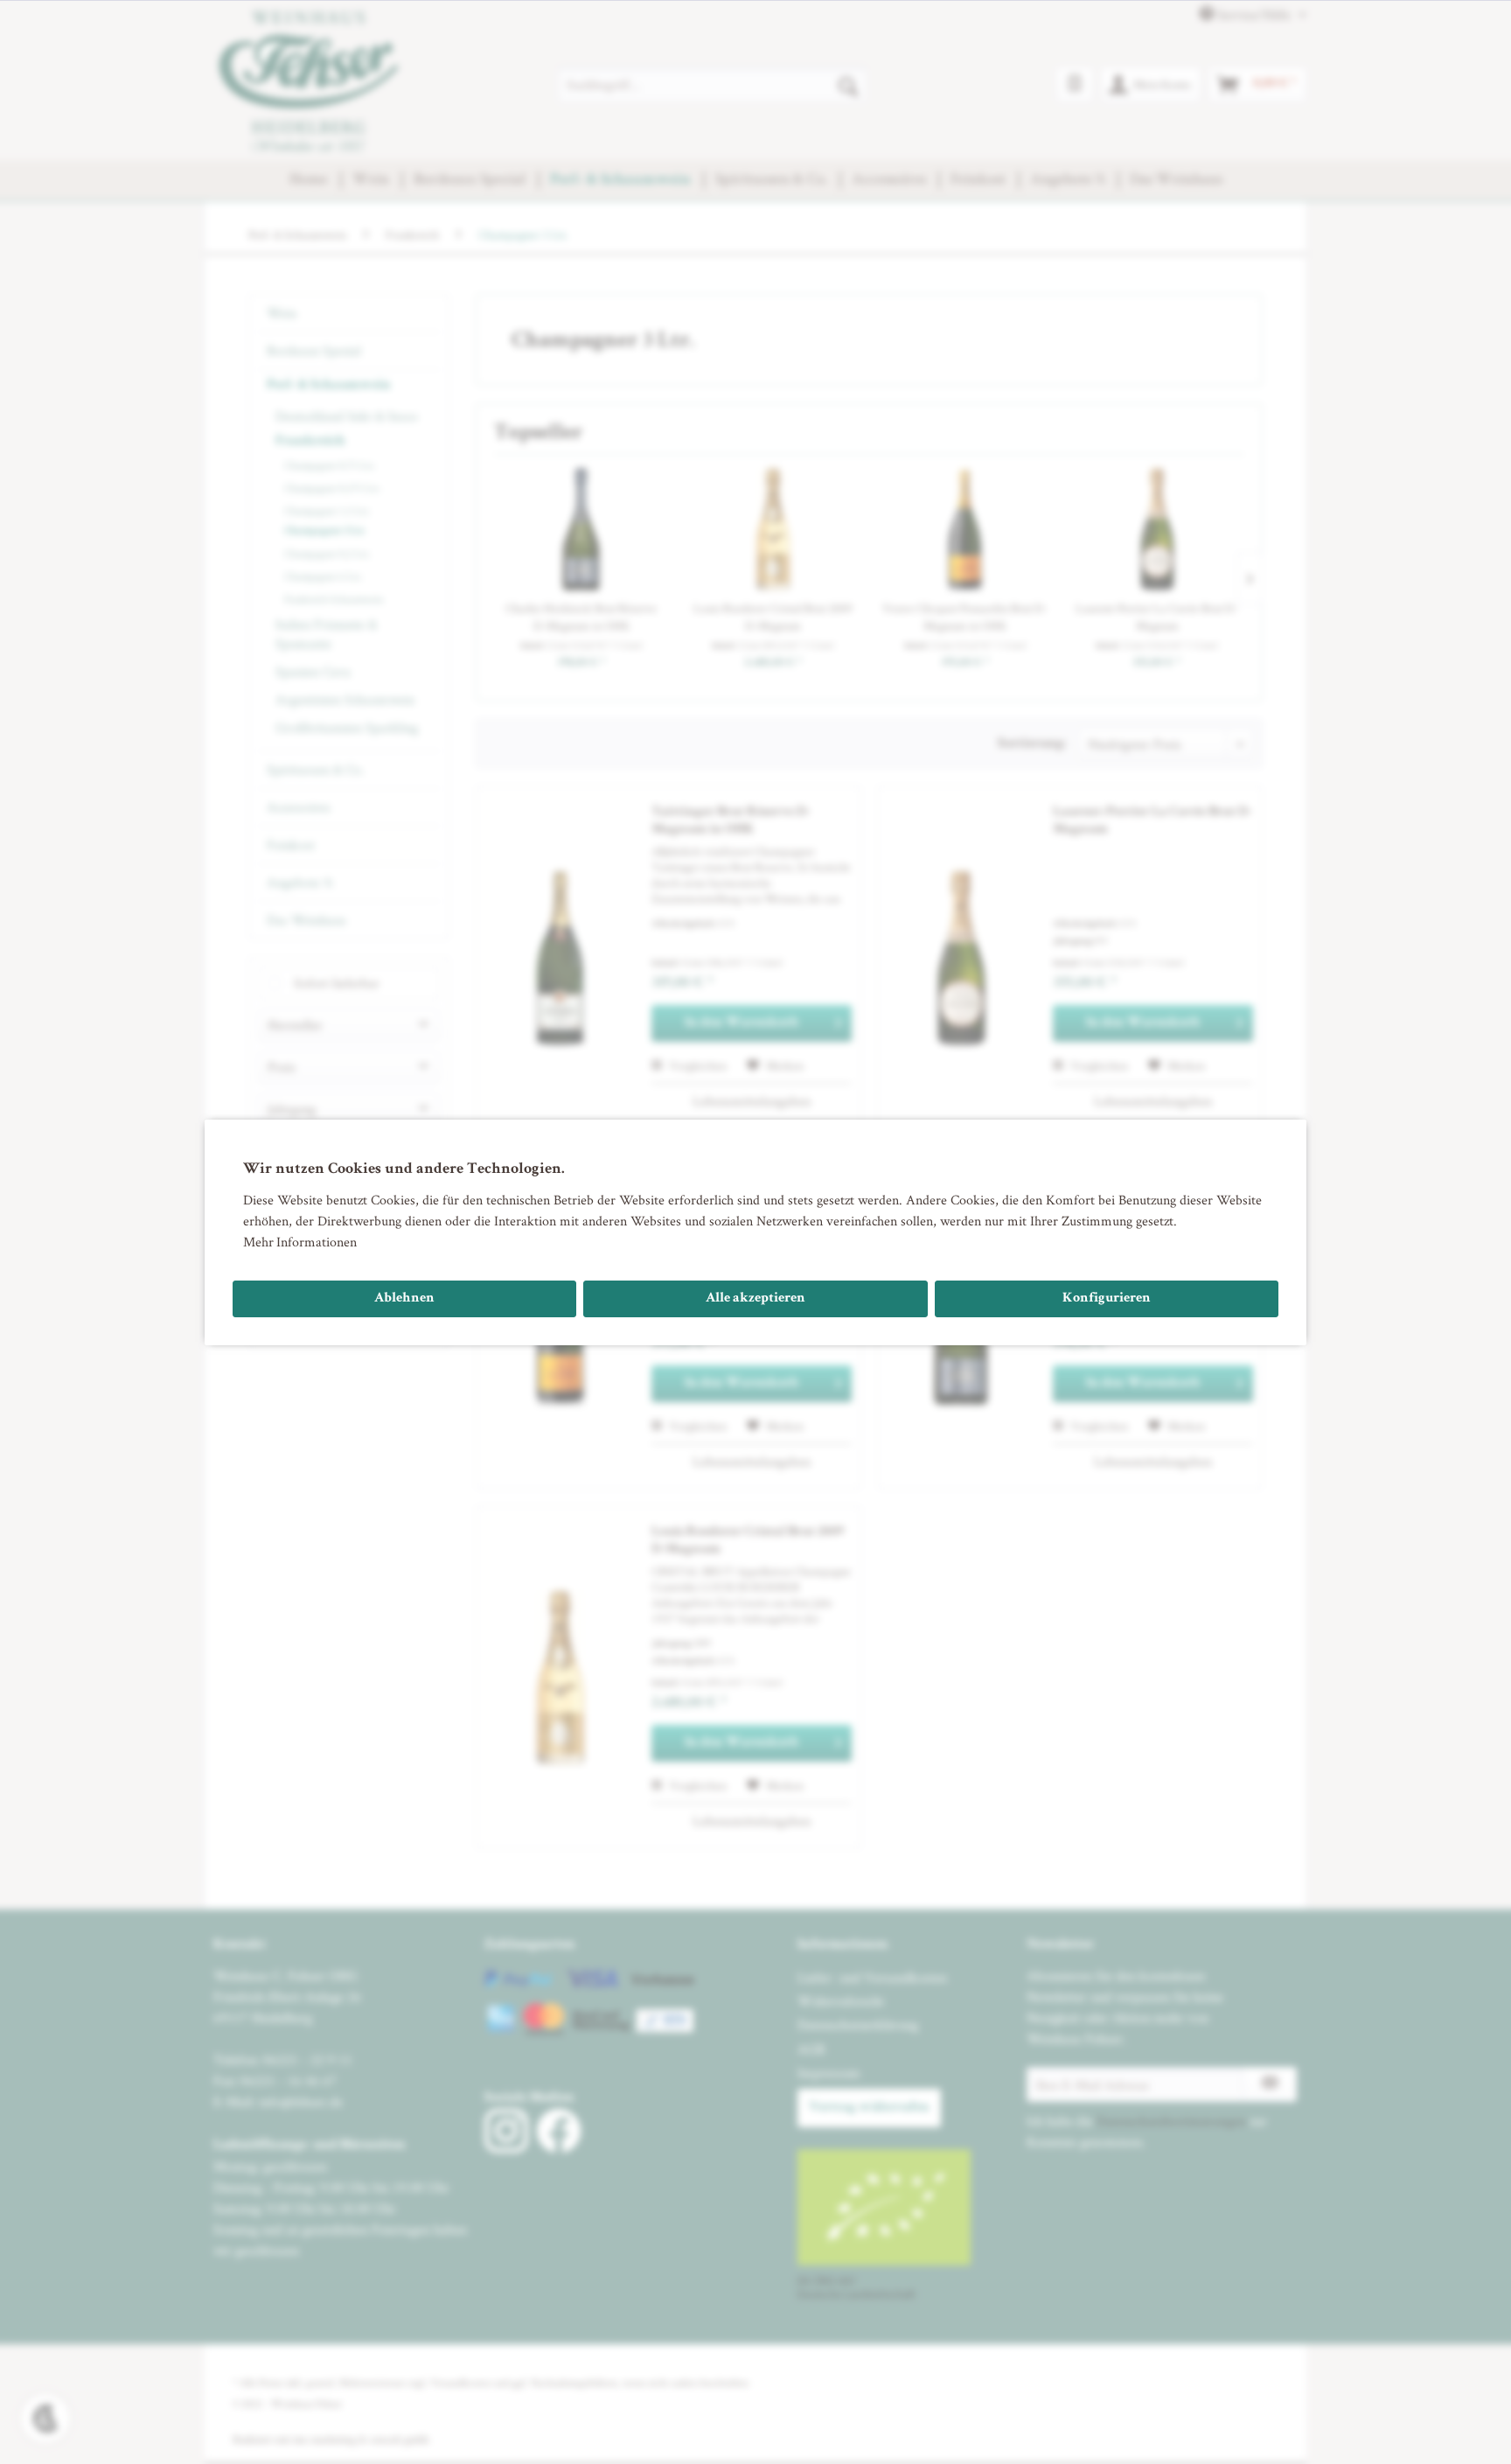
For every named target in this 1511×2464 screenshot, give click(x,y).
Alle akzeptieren (755, 1299)
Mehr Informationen (300, 1242)
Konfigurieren (1107, 1299)
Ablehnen (404, 1299)
